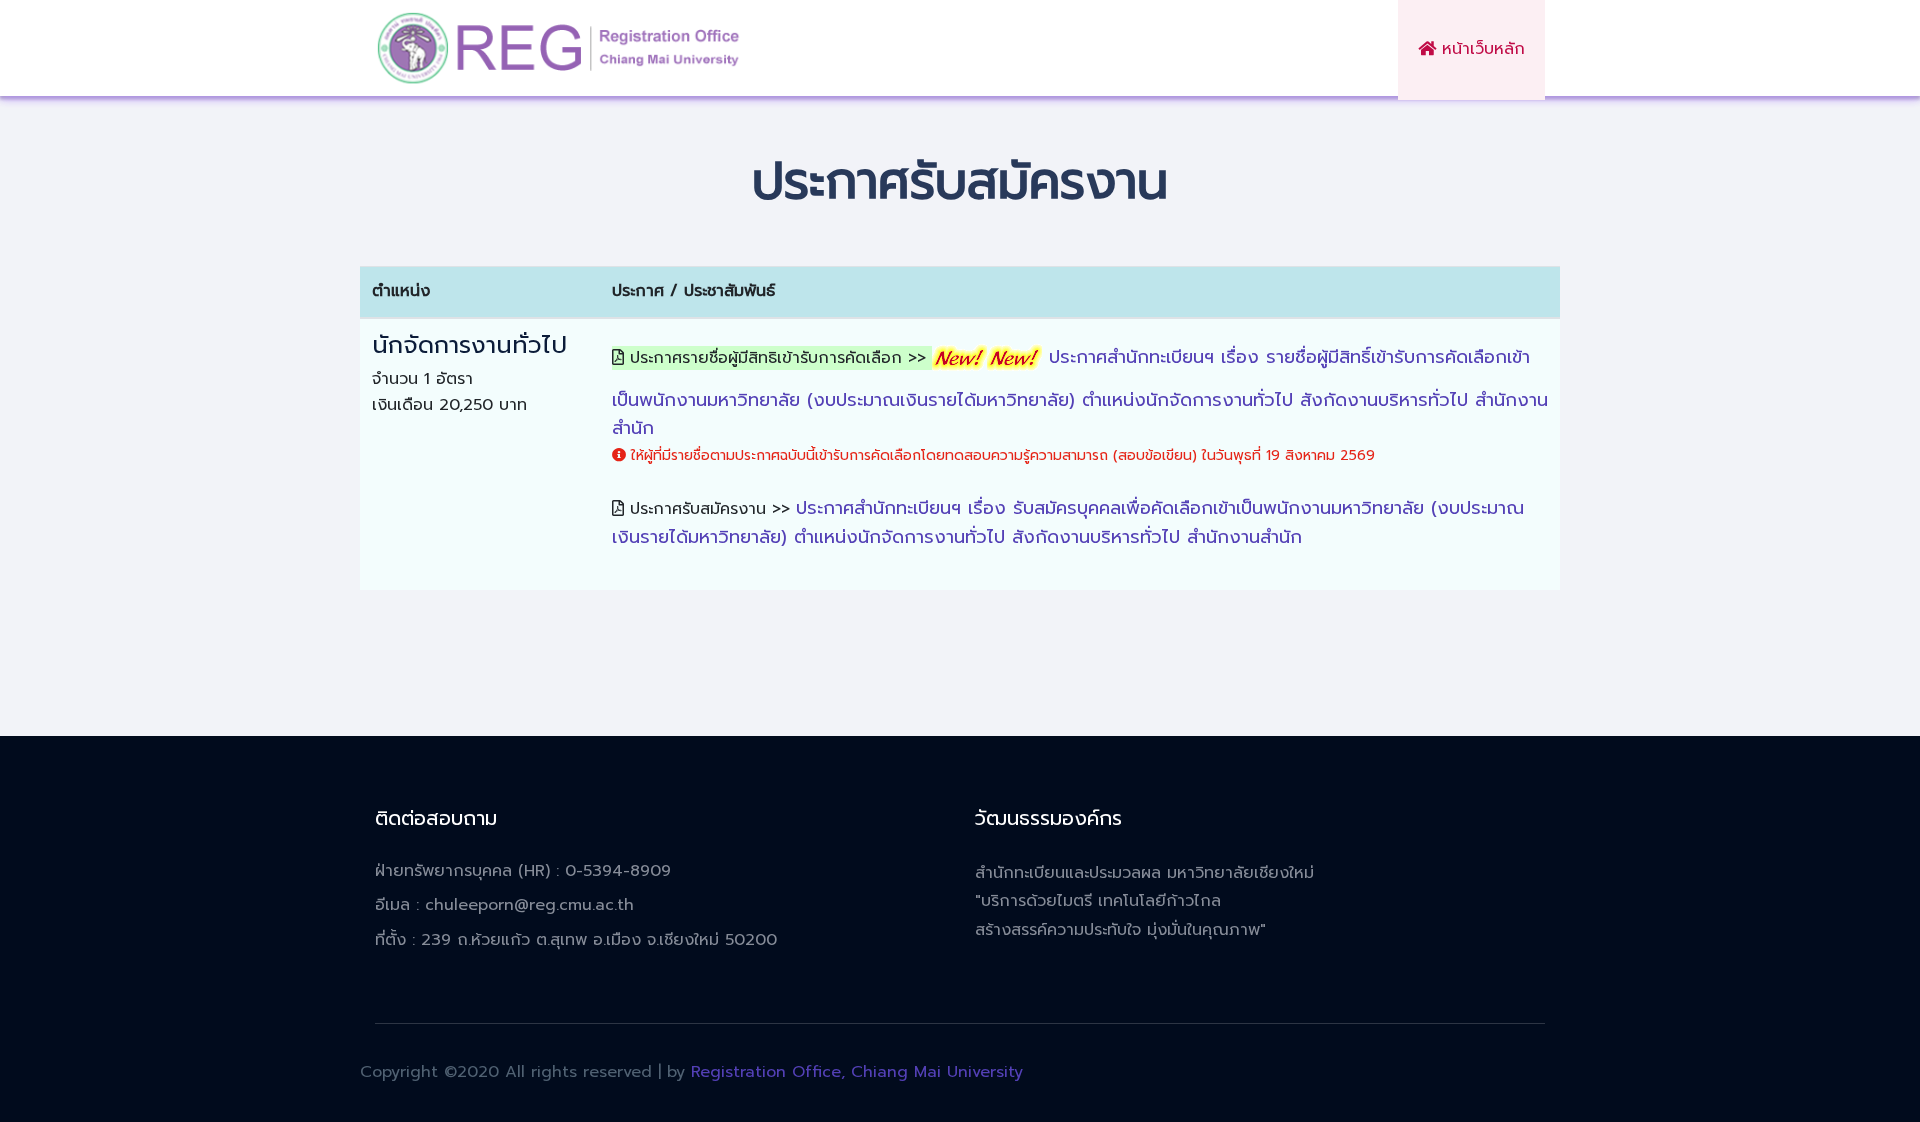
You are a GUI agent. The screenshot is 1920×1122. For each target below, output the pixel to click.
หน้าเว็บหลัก (1480, 49)
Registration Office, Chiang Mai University (857, 1072)
